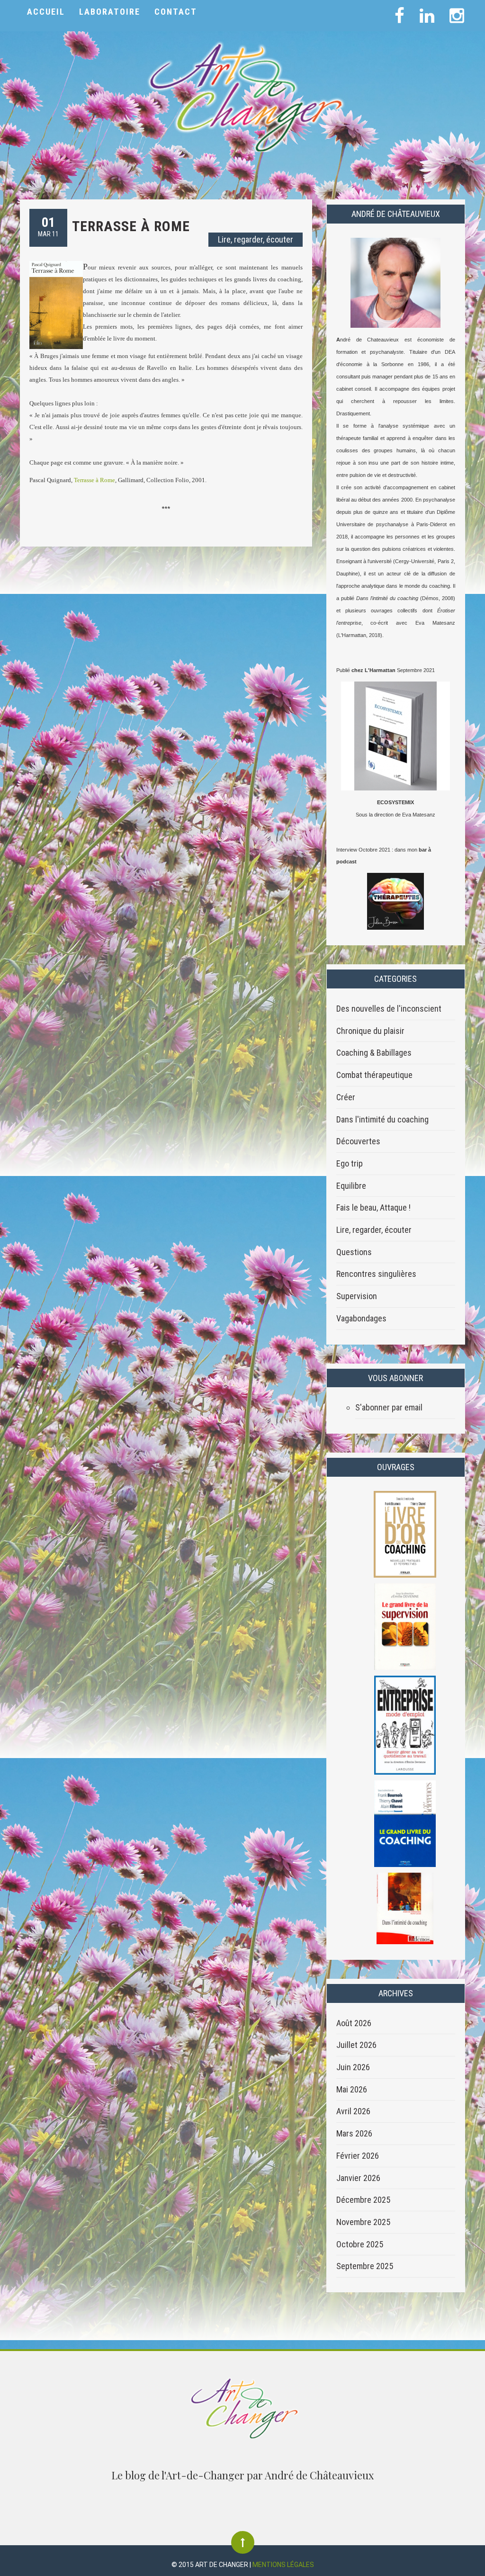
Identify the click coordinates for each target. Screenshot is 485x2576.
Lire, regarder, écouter (256, 239)
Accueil (46, 12)
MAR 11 (48, 226)
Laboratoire (110, 12)
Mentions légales (283, 2565)
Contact (176, 12)
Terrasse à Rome (131, 226)
